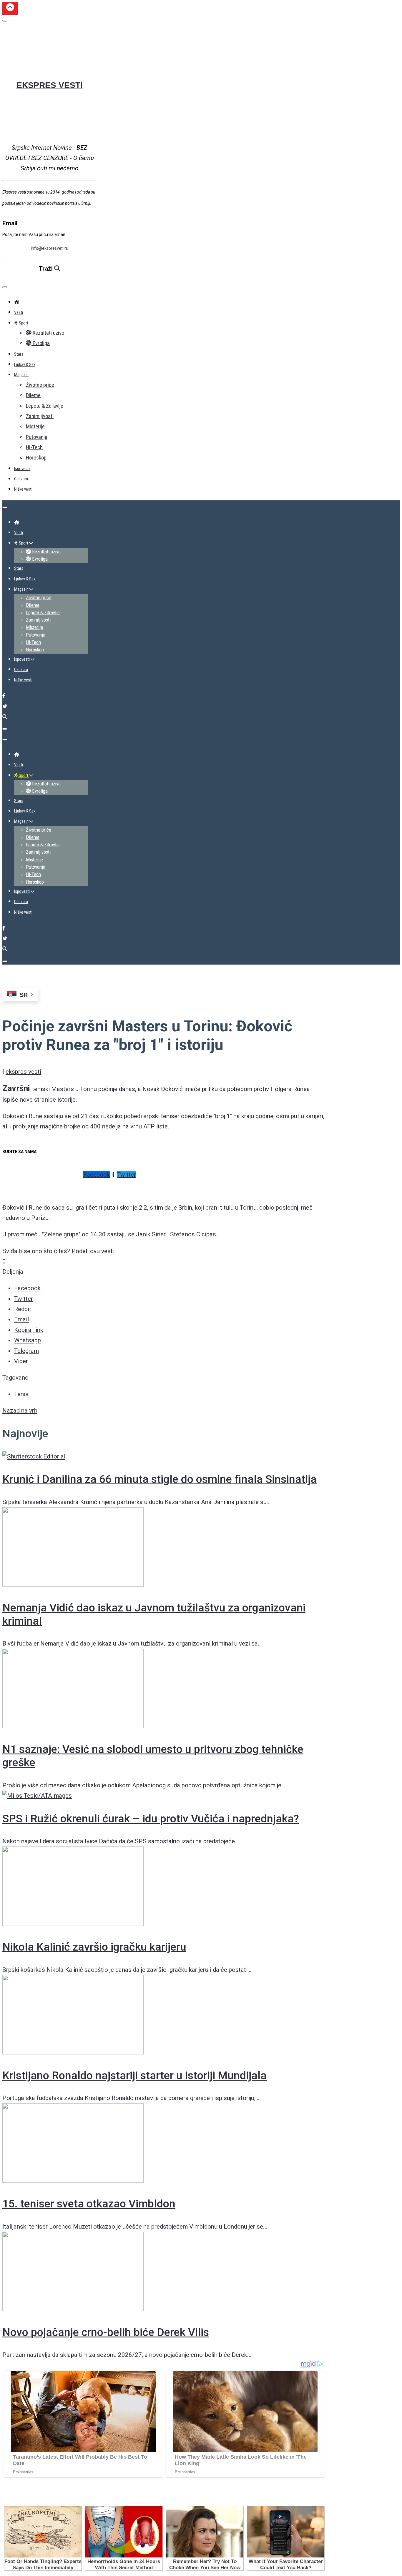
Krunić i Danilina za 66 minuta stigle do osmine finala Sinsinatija (160, 1479)
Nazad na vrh (20, 1411)
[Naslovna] (16, 302)
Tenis (21, 1394)
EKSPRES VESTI (50, 85)
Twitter (127, 1175)
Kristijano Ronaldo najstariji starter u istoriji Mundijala (134, 2075)
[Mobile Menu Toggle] (5, 287)
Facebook (97, 1175)
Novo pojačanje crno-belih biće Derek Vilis (106, 2332)
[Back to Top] (10, 8)
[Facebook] (4, 696)
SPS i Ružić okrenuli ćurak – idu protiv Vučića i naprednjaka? (151, 1819)
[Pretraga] (5, 717)
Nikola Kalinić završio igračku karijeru (94, 1947)
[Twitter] (5, 706)
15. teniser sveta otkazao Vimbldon (89, 2204)
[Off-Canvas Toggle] (5, 21)
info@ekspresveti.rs (49, 248)
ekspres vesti (23, 1072)
